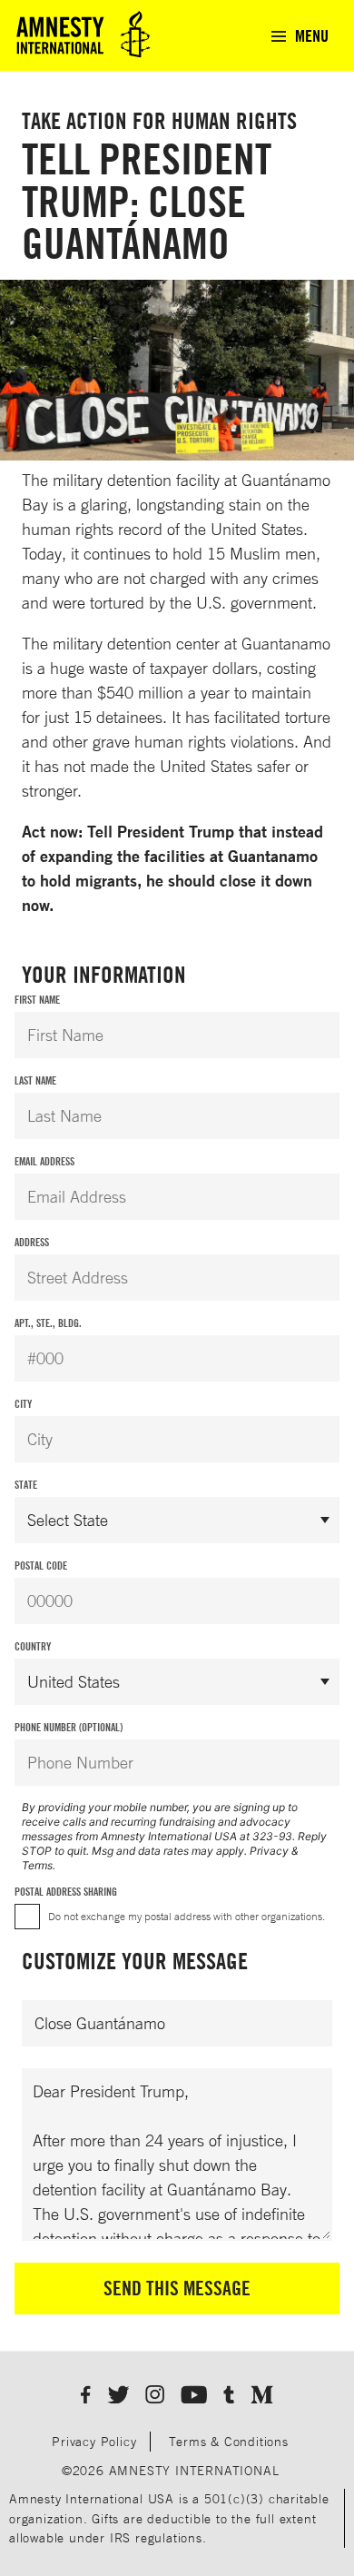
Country (33, 1646)
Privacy (269, 1851)
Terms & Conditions (228, 2441)
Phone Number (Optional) (69, 1727)
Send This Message (177, 2288)
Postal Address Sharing (66, 1892)
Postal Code (41, 1565)
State (26, 1485)
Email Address (44, 1161)
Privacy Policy (94, 2441)
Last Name (35, 1080)
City (23, 1404)
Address (32, 1242)
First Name (37, 1000)
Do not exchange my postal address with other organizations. (187, 1916)
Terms (37, 1865)
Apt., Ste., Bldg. (48, 1323)
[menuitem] (299, 35)
